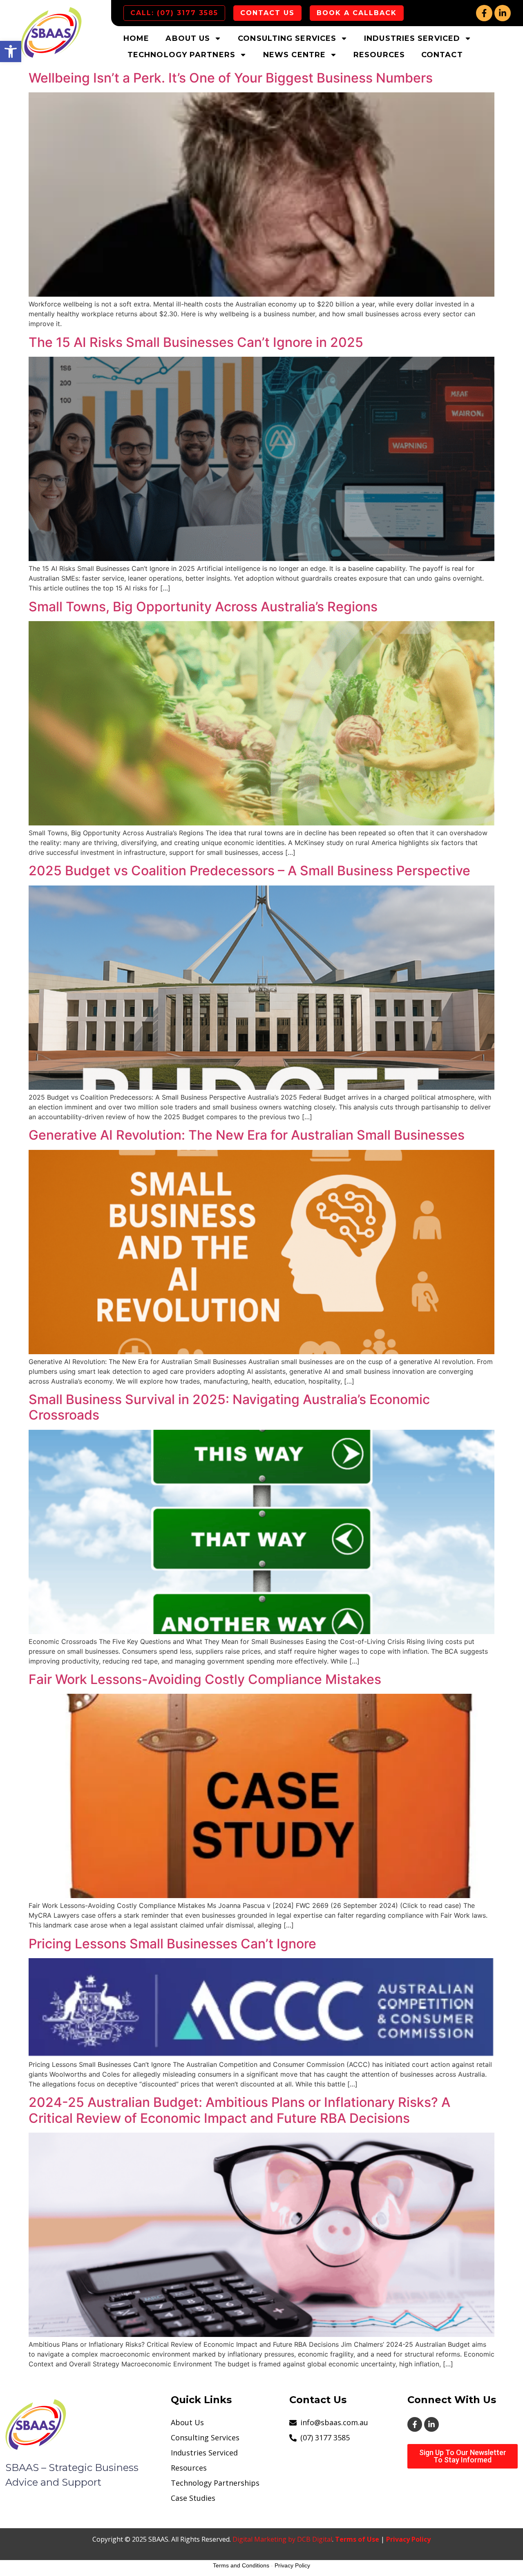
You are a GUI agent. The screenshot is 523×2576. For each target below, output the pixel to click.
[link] (11, 51)
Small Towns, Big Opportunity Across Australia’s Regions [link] (203, 607)
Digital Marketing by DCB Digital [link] (282, 2539)
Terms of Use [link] (357, 2539)
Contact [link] (442, 55)
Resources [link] (379, 55)
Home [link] (136, 38)
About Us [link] (188, 38)
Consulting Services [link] (287, 38)
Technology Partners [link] (181, 55)
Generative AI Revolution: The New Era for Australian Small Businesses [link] (247, 1135)
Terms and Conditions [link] (241, 2565)
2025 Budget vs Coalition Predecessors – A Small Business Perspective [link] (249, 871)
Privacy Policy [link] (408, 2539)
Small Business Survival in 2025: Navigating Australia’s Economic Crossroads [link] (229, 1407)
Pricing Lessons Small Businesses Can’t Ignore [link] (172, 1944)
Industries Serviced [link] (412, 38)
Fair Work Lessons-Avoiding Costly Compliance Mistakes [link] (205, 1679)
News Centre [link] (294, 55)
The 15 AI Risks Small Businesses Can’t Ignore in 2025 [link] (196, 342)
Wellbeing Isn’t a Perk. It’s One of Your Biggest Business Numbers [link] (231, 78)
